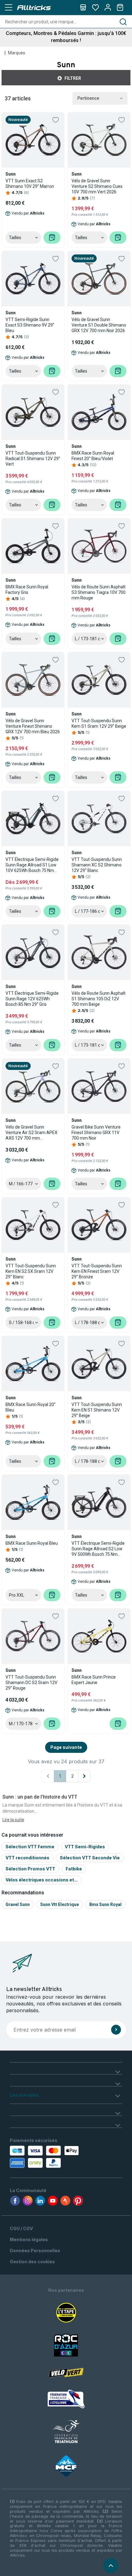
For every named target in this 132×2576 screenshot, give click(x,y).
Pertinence (88, 98)
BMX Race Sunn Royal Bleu (32, 1543)
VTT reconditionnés (27, 1858)
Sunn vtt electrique (60, 1904)
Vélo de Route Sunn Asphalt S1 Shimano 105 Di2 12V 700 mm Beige (99, 999)
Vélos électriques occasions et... (42, 1880)
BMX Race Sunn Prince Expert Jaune (94, 1680)
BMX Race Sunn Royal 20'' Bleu (31, 1407)
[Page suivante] (84, 1776)
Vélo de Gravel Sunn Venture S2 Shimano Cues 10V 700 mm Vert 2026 (97, 186)
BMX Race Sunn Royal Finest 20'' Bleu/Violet (93, 456)
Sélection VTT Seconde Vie (90, 1858)
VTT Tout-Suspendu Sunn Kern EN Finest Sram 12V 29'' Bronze (97, 1271)
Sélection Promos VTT (30, 1869)
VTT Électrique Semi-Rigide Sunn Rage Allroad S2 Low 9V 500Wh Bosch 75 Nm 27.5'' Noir (98, 1549)
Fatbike (74, 1869)
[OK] (116, 2030)
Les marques (24, 2095)
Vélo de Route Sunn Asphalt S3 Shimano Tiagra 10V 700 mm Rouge (99, 592)
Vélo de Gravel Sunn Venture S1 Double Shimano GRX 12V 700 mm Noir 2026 (99, 325)
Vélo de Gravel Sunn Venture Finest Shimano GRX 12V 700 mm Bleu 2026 (33, 726)
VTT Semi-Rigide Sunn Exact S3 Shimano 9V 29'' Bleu (30, 325)
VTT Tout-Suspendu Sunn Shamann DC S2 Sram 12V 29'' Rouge (31, 1683)
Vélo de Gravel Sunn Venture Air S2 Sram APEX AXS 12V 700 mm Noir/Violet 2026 (31, 1133)
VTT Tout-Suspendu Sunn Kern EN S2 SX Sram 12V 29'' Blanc (31, 1271)
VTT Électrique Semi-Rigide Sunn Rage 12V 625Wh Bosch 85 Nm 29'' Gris (32, 999)
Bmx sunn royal (105, 1904)
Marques (17, 53)
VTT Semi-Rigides (85, 1847)
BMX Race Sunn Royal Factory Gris (27, 590)
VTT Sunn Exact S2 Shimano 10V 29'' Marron (30, 184)
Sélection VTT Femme (30, 1847)
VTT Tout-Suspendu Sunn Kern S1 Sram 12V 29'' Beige (99, 723)
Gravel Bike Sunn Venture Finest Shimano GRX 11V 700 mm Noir (96, 1133)
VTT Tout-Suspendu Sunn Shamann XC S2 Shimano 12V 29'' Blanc (97, 865)
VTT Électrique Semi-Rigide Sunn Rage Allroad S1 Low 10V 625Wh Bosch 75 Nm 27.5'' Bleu (32, 865)
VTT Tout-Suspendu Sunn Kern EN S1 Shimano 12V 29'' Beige (97, 1410)
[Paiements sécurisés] (45, 2157)
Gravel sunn (18, 1904)
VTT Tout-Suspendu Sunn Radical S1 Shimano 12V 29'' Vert (33, 459)
